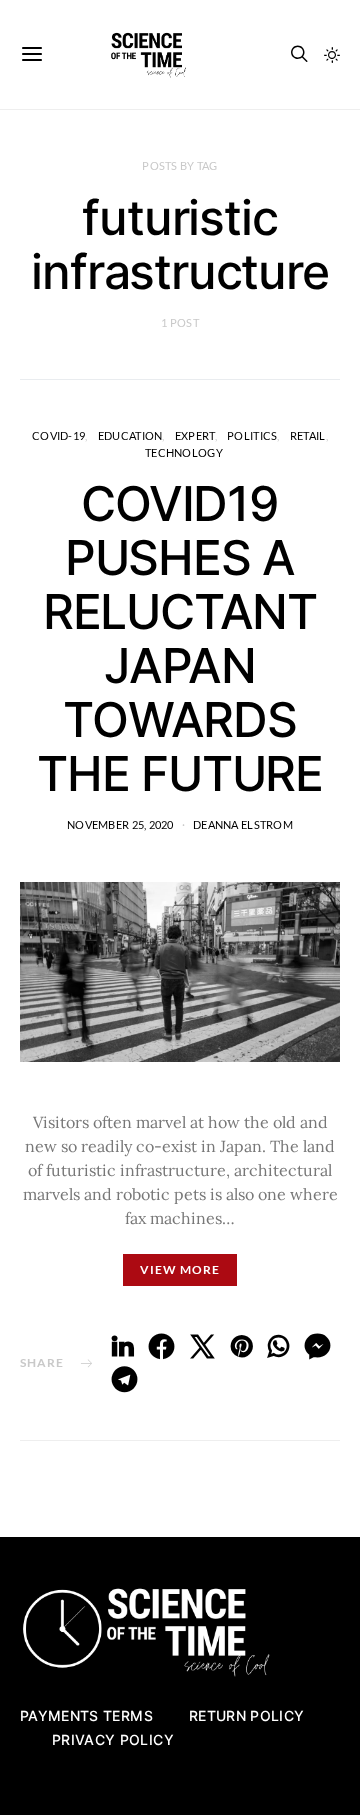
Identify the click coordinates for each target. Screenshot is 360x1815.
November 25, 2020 (120, 824)
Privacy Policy (113, 1739)
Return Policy (247, 1715)
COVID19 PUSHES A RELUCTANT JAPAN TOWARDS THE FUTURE (180, 638)
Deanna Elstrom (243, 824)
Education (130, 435)
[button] (332, 55)
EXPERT (195, 435)
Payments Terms (86, 1715)
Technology (184, 452)
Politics (252, 435)
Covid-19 (58, 435)
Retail (308, 435)
